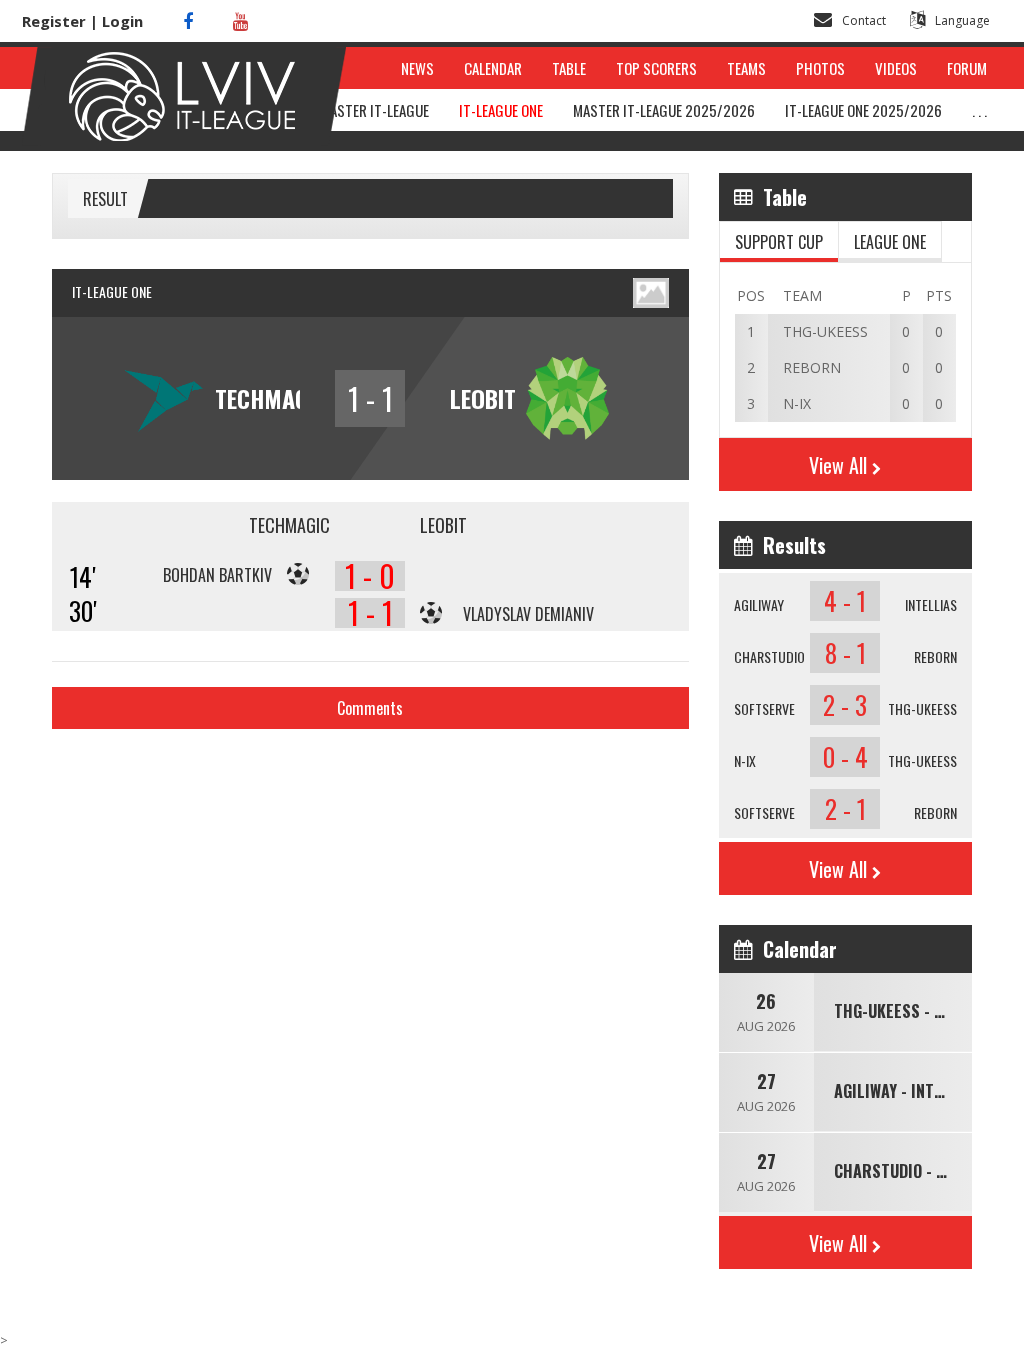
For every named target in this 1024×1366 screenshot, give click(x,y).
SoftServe (764, 708)
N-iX (745, 760)
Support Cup (779, 242)
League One (890, 242)
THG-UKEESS (922, 708)
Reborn (935, 656)
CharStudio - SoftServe (923, 1171)
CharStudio (769, 656)
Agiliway (759, 604)
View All (838, 465)
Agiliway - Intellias (907, 1091)
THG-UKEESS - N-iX (898, 1011)
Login (122, 21)
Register (54, 21)
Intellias (931, 604)
